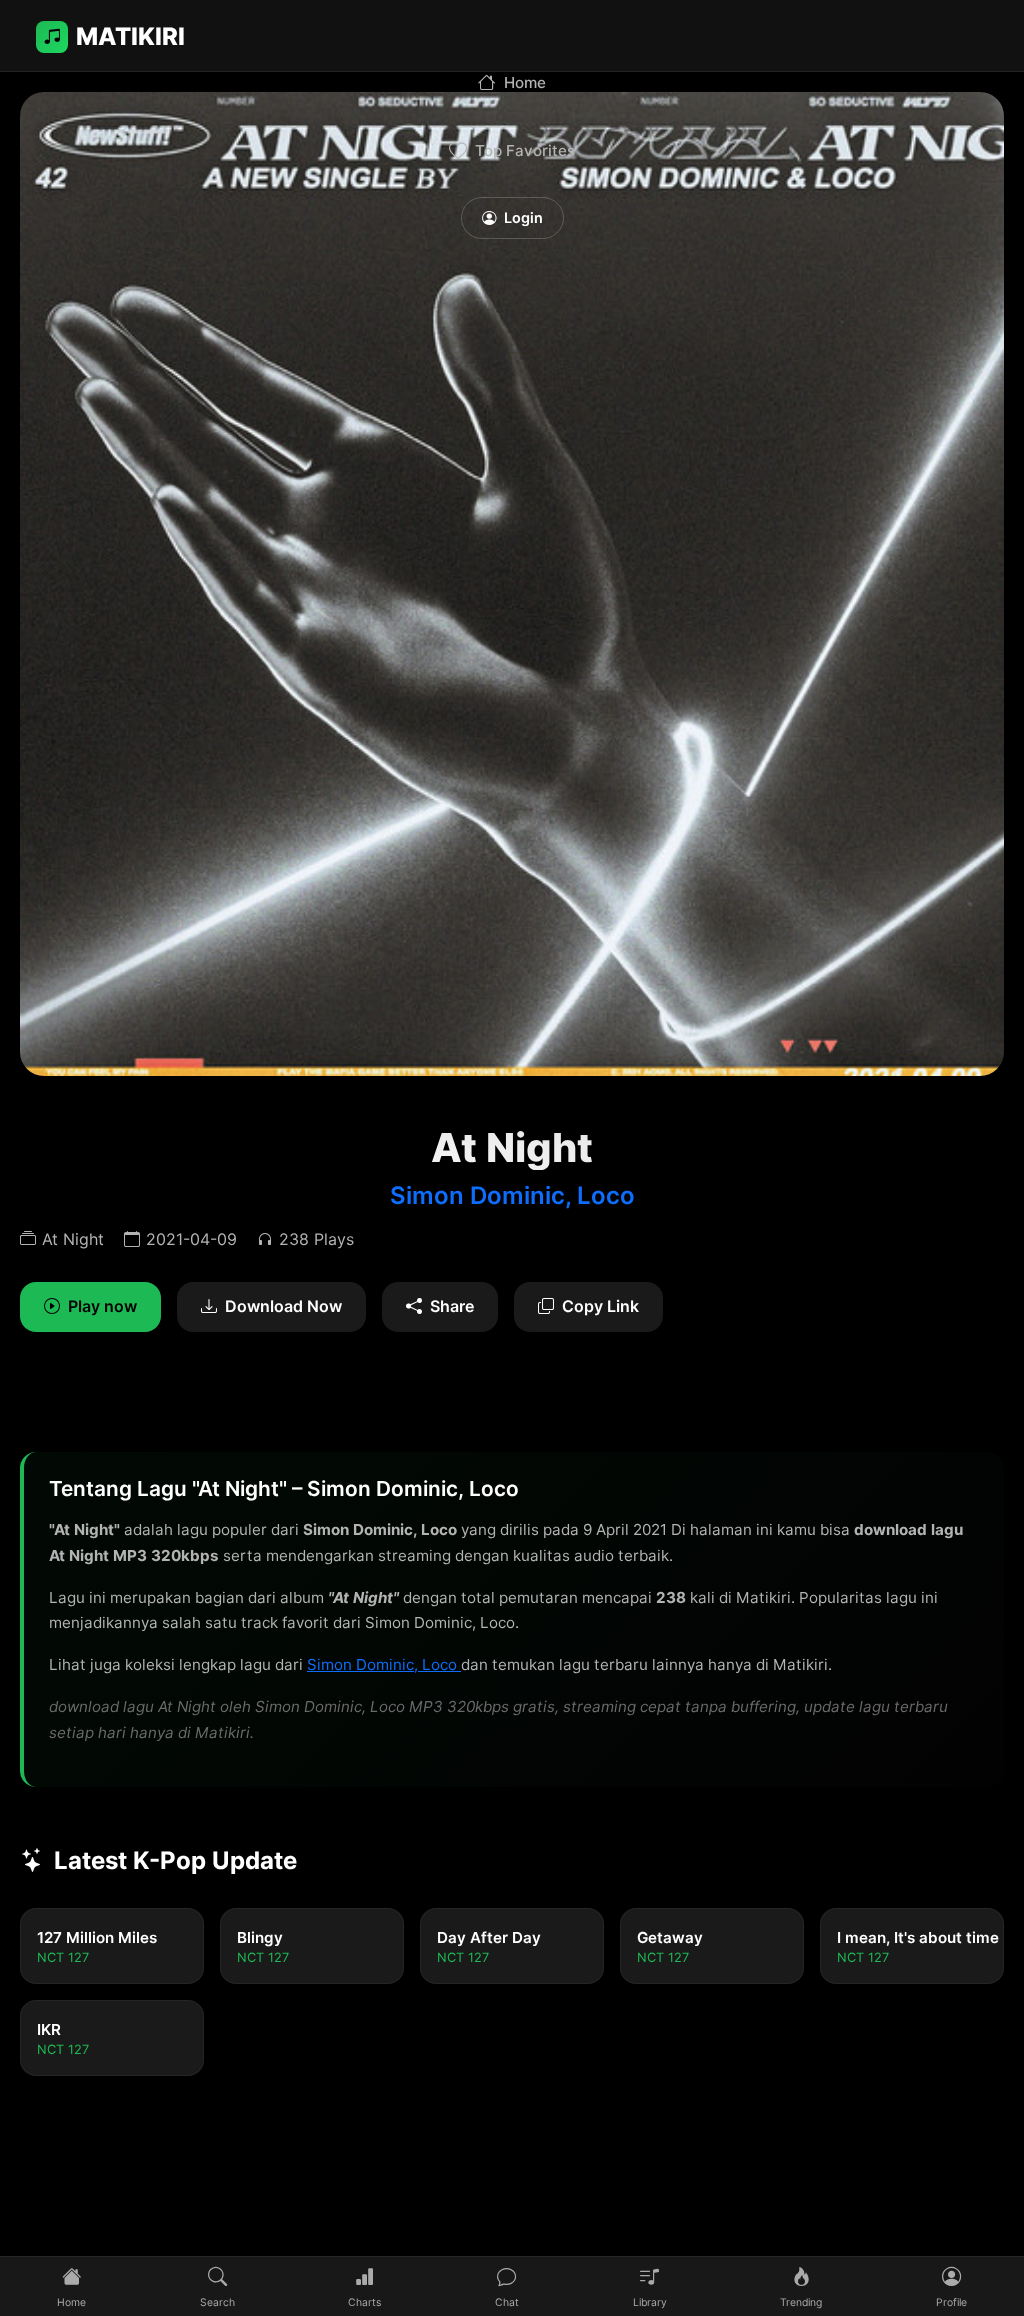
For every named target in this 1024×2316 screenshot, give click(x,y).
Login (523, 217)
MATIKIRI (130, 36)
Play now (102, 1306)
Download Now (283, 1306)
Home (525, 82)
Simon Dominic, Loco (512, 1195)
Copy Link (600, 1306)
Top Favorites (525, 150)
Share (452, 1306)
